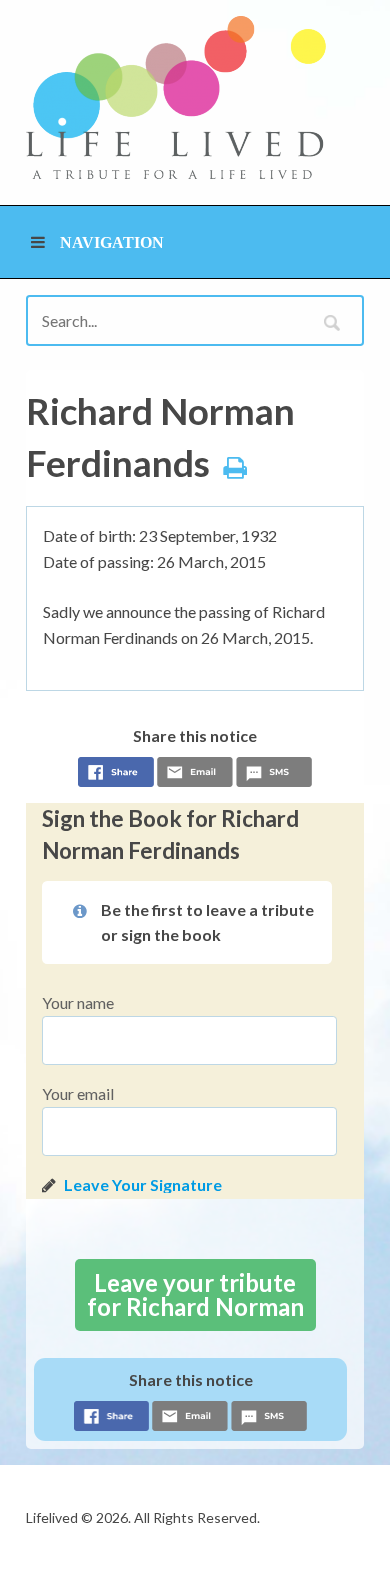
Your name (78, 1002)
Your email (78, 1093)
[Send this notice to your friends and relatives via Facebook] (116, 775)
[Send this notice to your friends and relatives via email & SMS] (195, 775)
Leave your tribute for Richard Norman (195, 1294)
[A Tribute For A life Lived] (176, 97)
